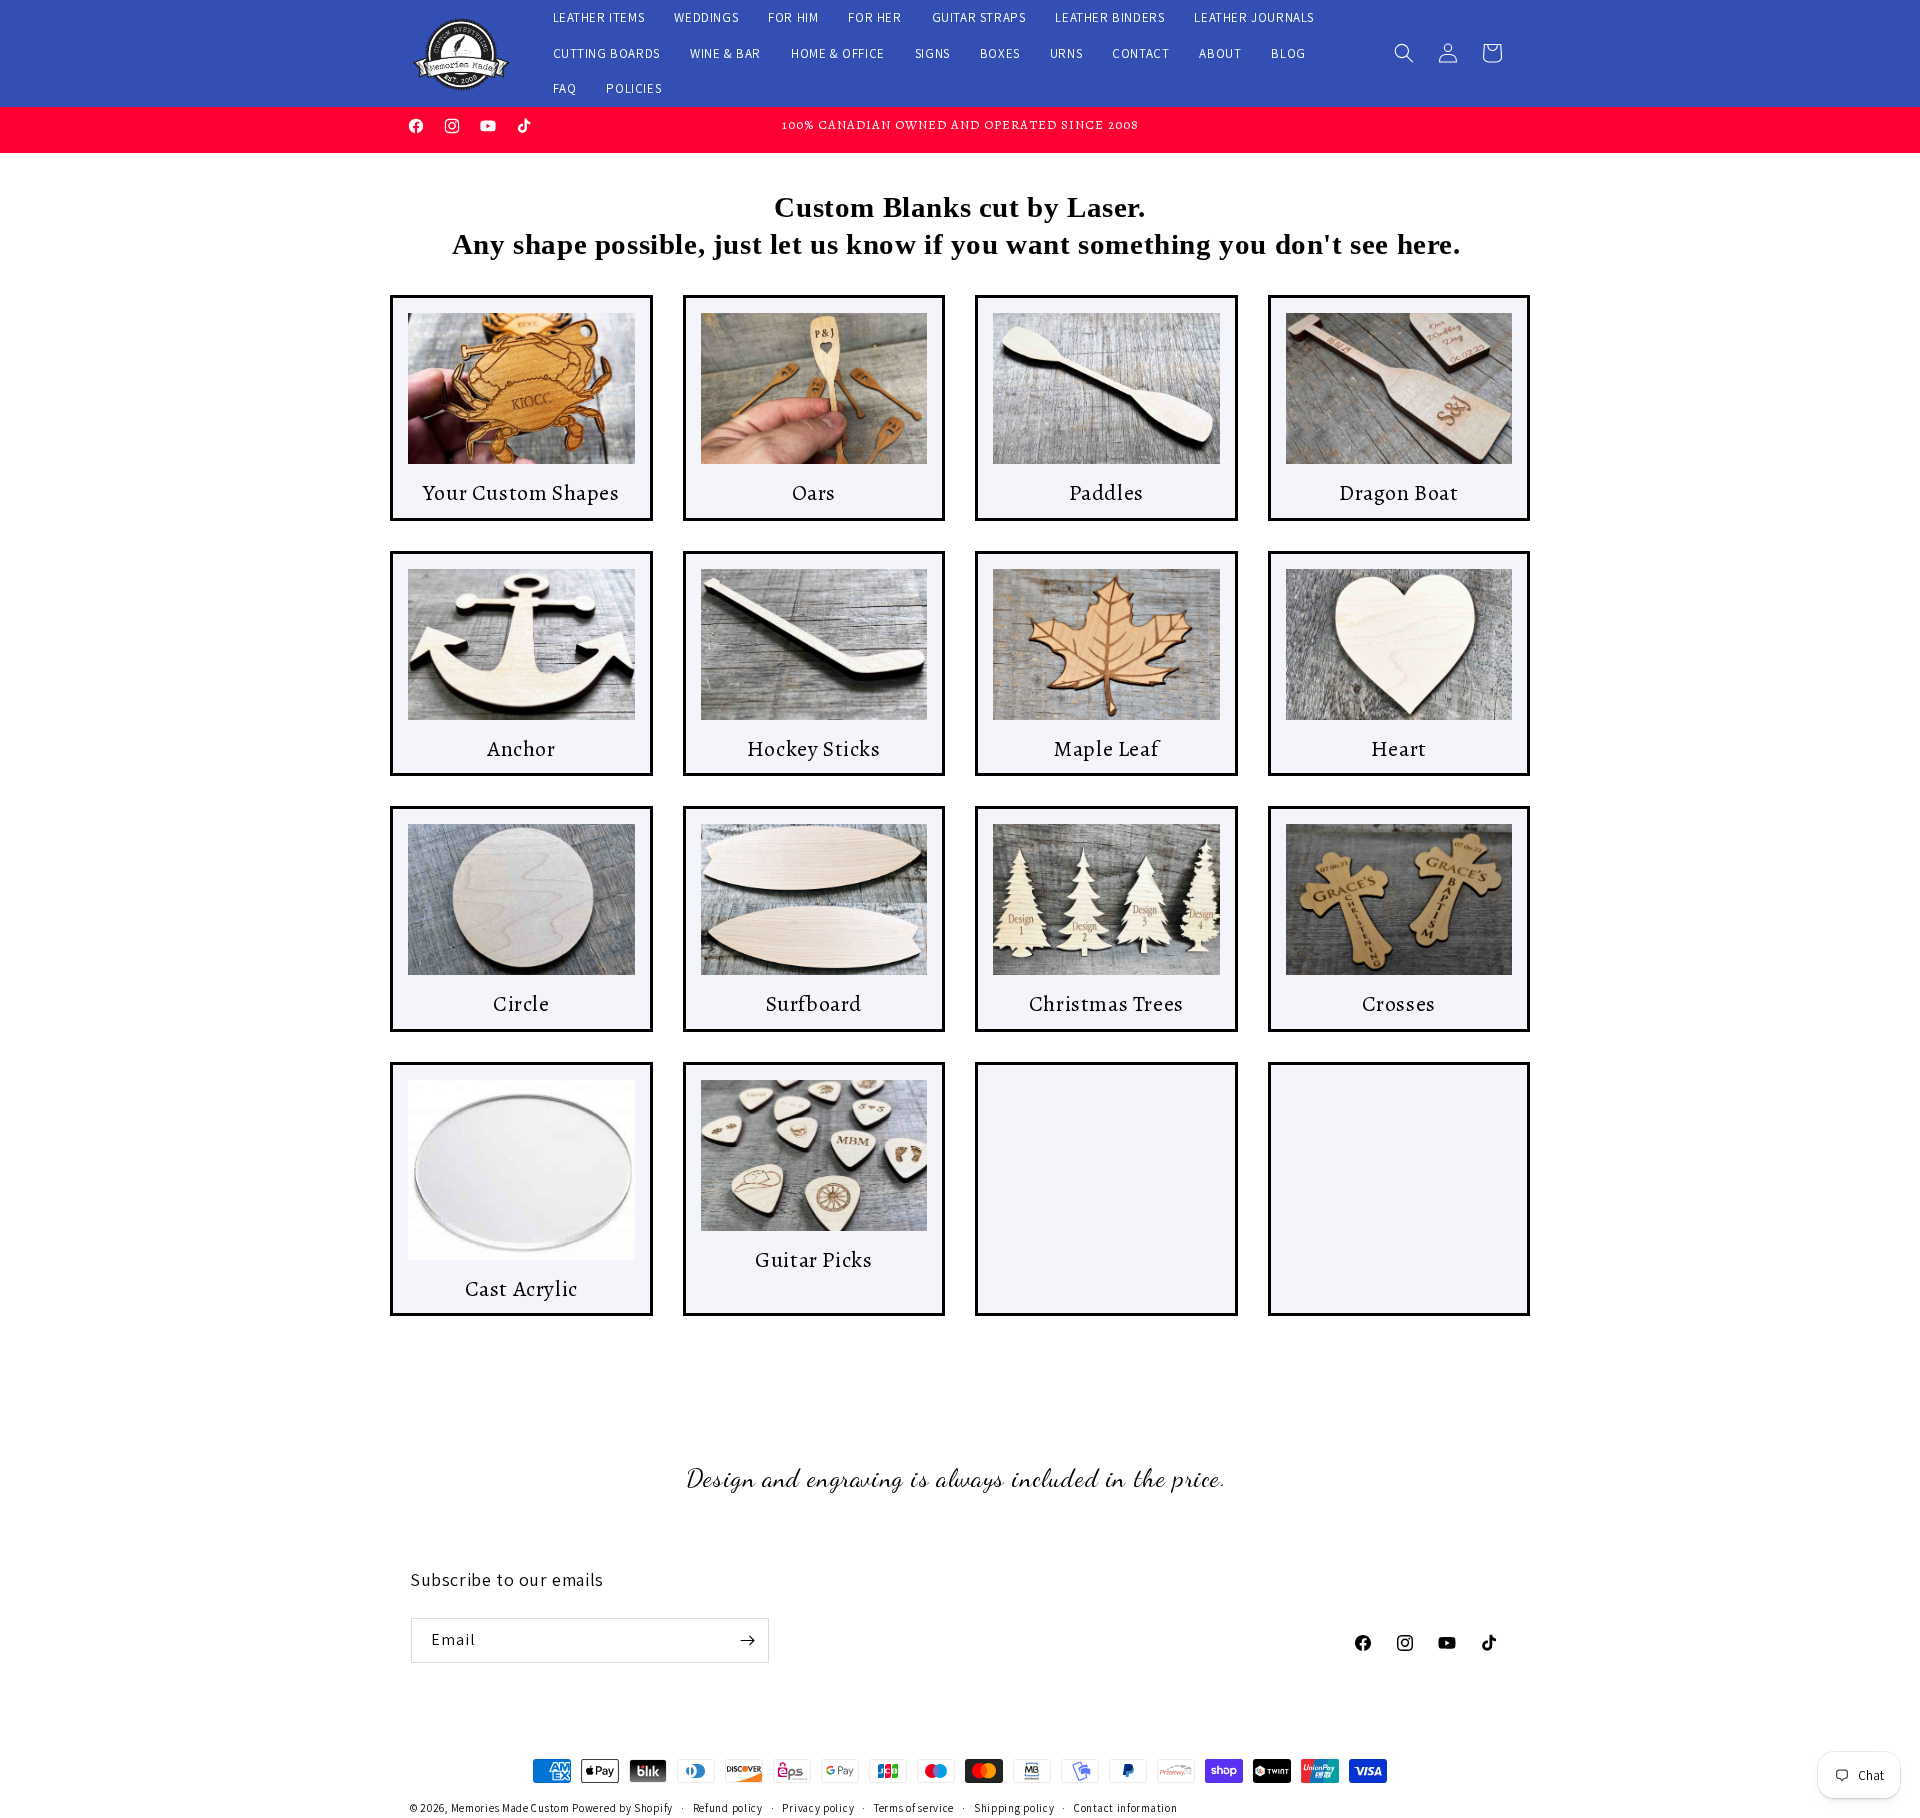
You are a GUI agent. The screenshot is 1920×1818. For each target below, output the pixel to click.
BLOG (1288, 53)
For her (874, 17)
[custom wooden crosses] (1399, 899)
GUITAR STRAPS (979, 17)
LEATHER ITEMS (599, 17)
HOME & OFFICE (838, 53)
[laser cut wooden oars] (814, 388)
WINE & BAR (725, 53)
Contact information (1125, 1807)
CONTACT (1140, 53)
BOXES (1000, 53)
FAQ (565, 88)
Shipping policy (1014, 1807)
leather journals (1254, 17)
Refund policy (728, 1807)
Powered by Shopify (622, 1808)
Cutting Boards (606, 53)
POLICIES (633, 88)
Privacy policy (818, 1807)
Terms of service (914, 1807)
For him (793, 17)
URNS (1066, 53)
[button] (1404, 53)
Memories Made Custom (510, 1808)
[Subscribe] (747, 1640)
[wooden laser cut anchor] (521, 644)
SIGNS (932, 53)
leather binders (1109, 17)
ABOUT (1220, 53)
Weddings (706, 17)
